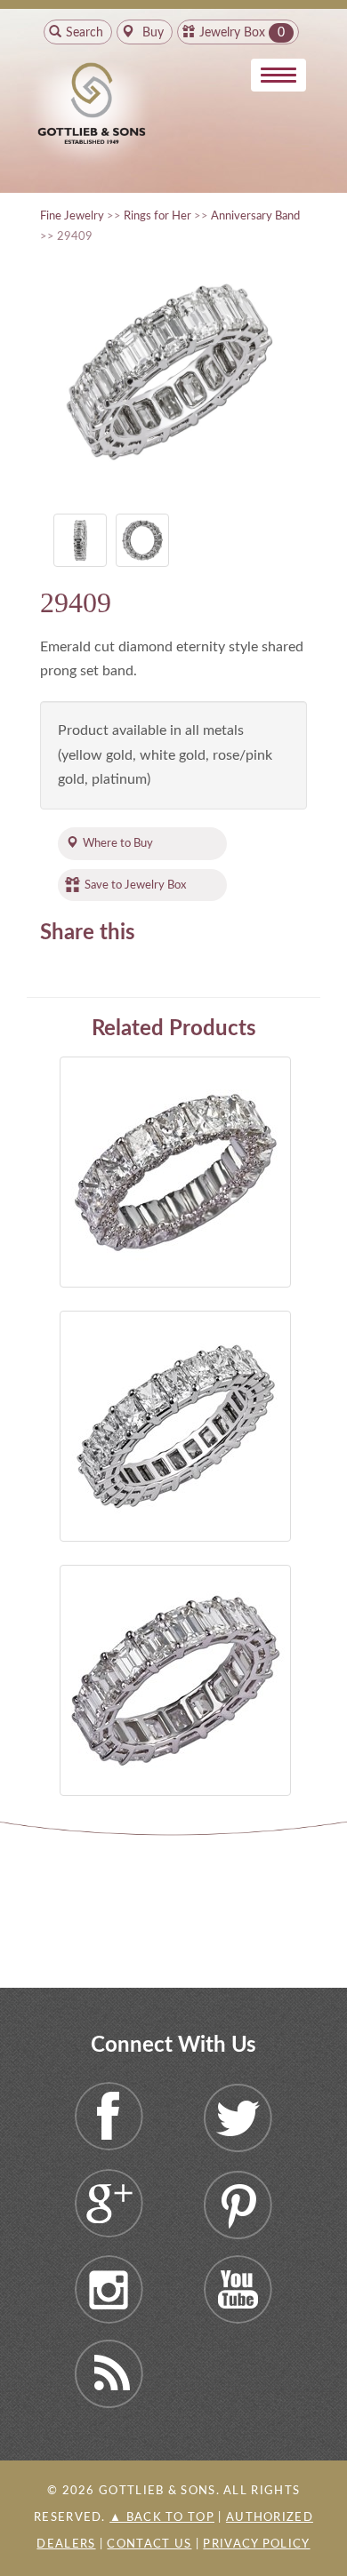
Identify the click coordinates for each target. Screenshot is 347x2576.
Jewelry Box (232, 33)
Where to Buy (118, 843)
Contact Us (149, 2544)
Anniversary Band (255, 216)
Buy (151, 33)
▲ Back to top (162, 2518)
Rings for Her (157, 216)
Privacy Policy (256, 2544)
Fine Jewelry (72, 216)
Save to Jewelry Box (135, 885)
